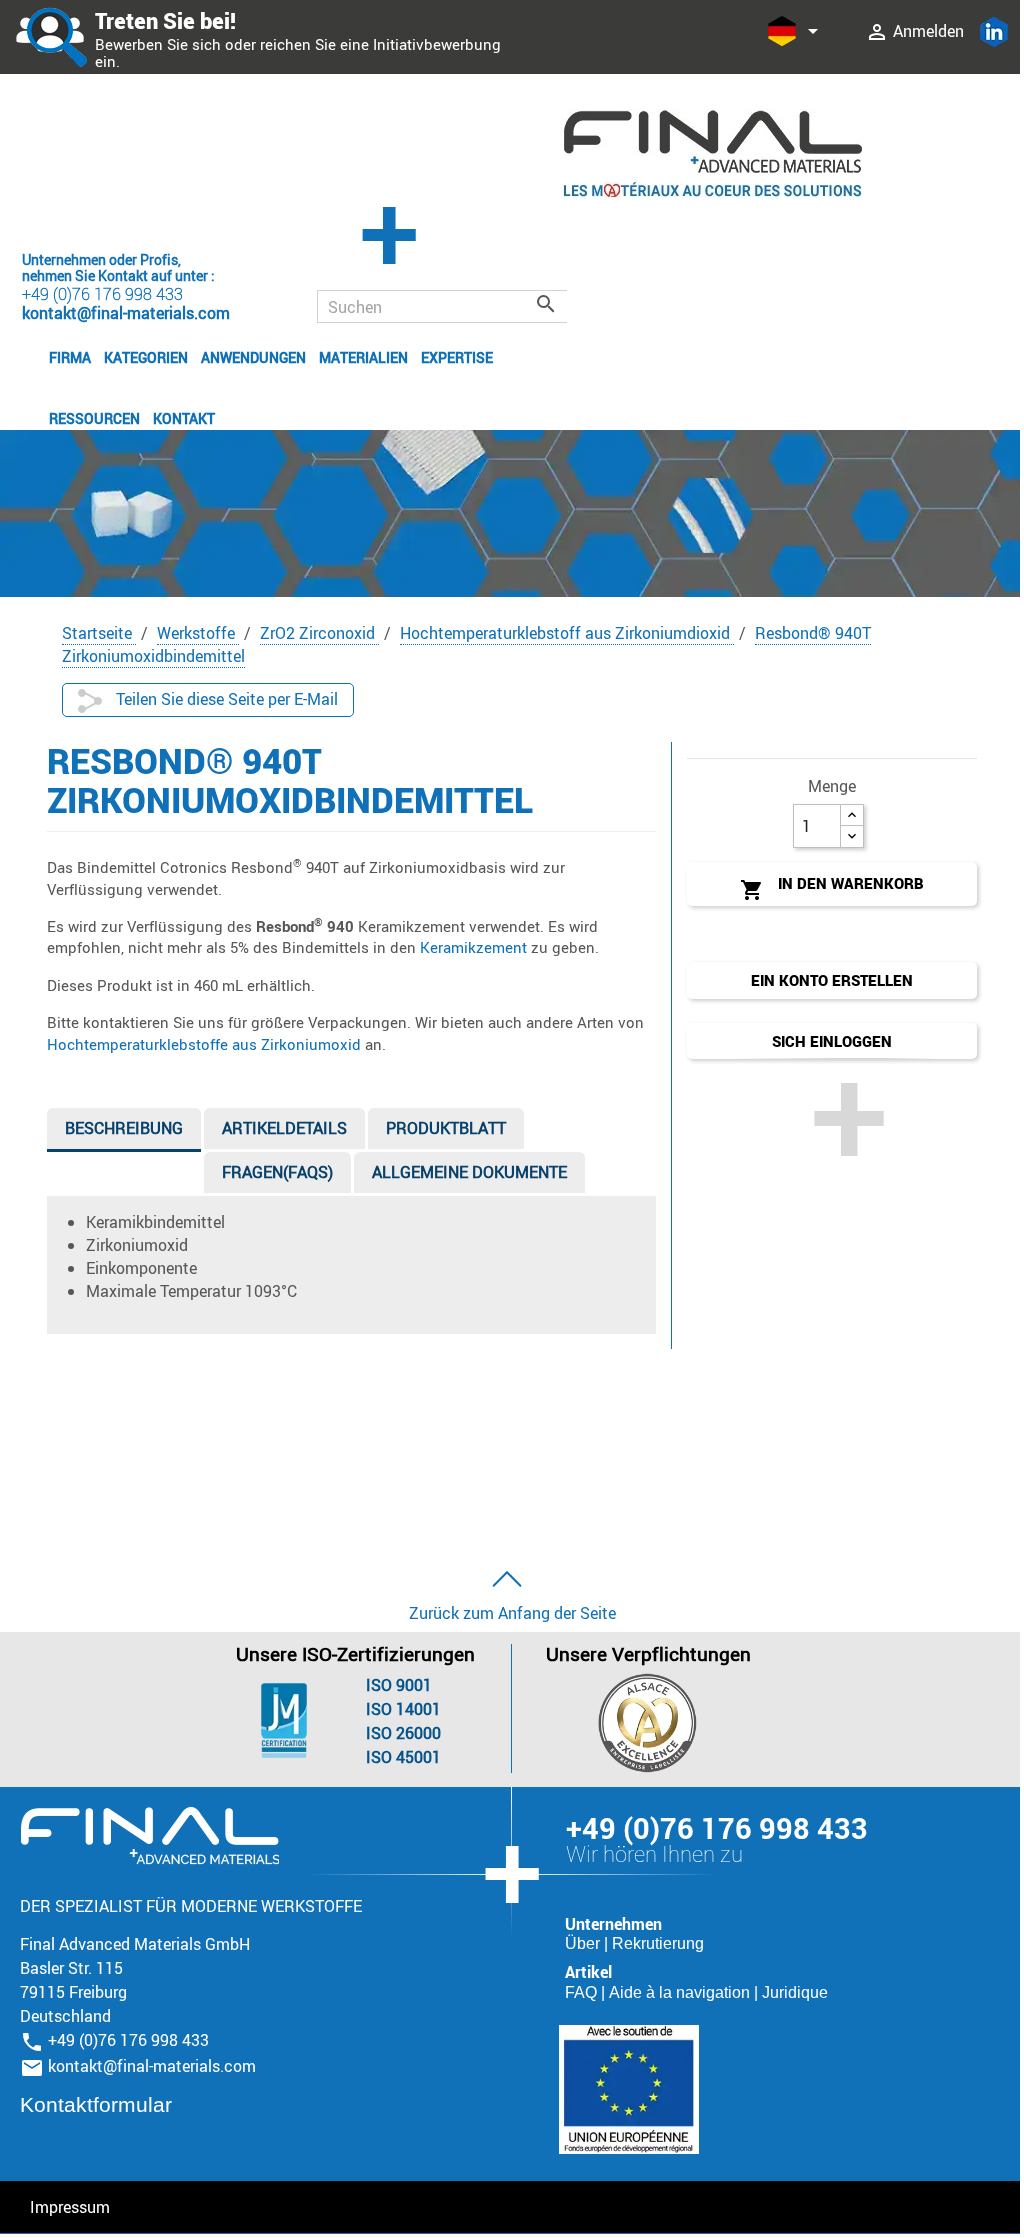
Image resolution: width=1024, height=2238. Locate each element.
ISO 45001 (403, 1757)
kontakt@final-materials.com (152, 2066)
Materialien (363, 357)
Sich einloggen (832, 1041)
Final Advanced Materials (149, 1836)
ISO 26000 (403, 1733)
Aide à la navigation (681, 1992)
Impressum (70, 2207)
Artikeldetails (284, 1128)
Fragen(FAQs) (277, 1172)
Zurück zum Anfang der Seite (512, 1613)
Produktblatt (446, 1128)
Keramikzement (473, 947)
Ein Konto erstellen (832, 980)
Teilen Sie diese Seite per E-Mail (225, 699)
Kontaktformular (96, 2104)
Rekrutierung (658, 1943)
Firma (70, 357)
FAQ (583, 1992)
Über (584, 1943)
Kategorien (146, 357)
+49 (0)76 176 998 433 (102, 294)
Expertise (457, 357)
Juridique (795, 1992)
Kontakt (184, 418)
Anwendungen (253, 357)
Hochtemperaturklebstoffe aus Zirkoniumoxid (204, 1044)
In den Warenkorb (832, 887)
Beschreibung (124, 1128)
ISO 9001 (399, 1685)
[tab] (124, 1132)
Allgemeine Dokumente (469, 1172)
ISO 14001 (403, 1709)
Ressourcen (94, 418)
